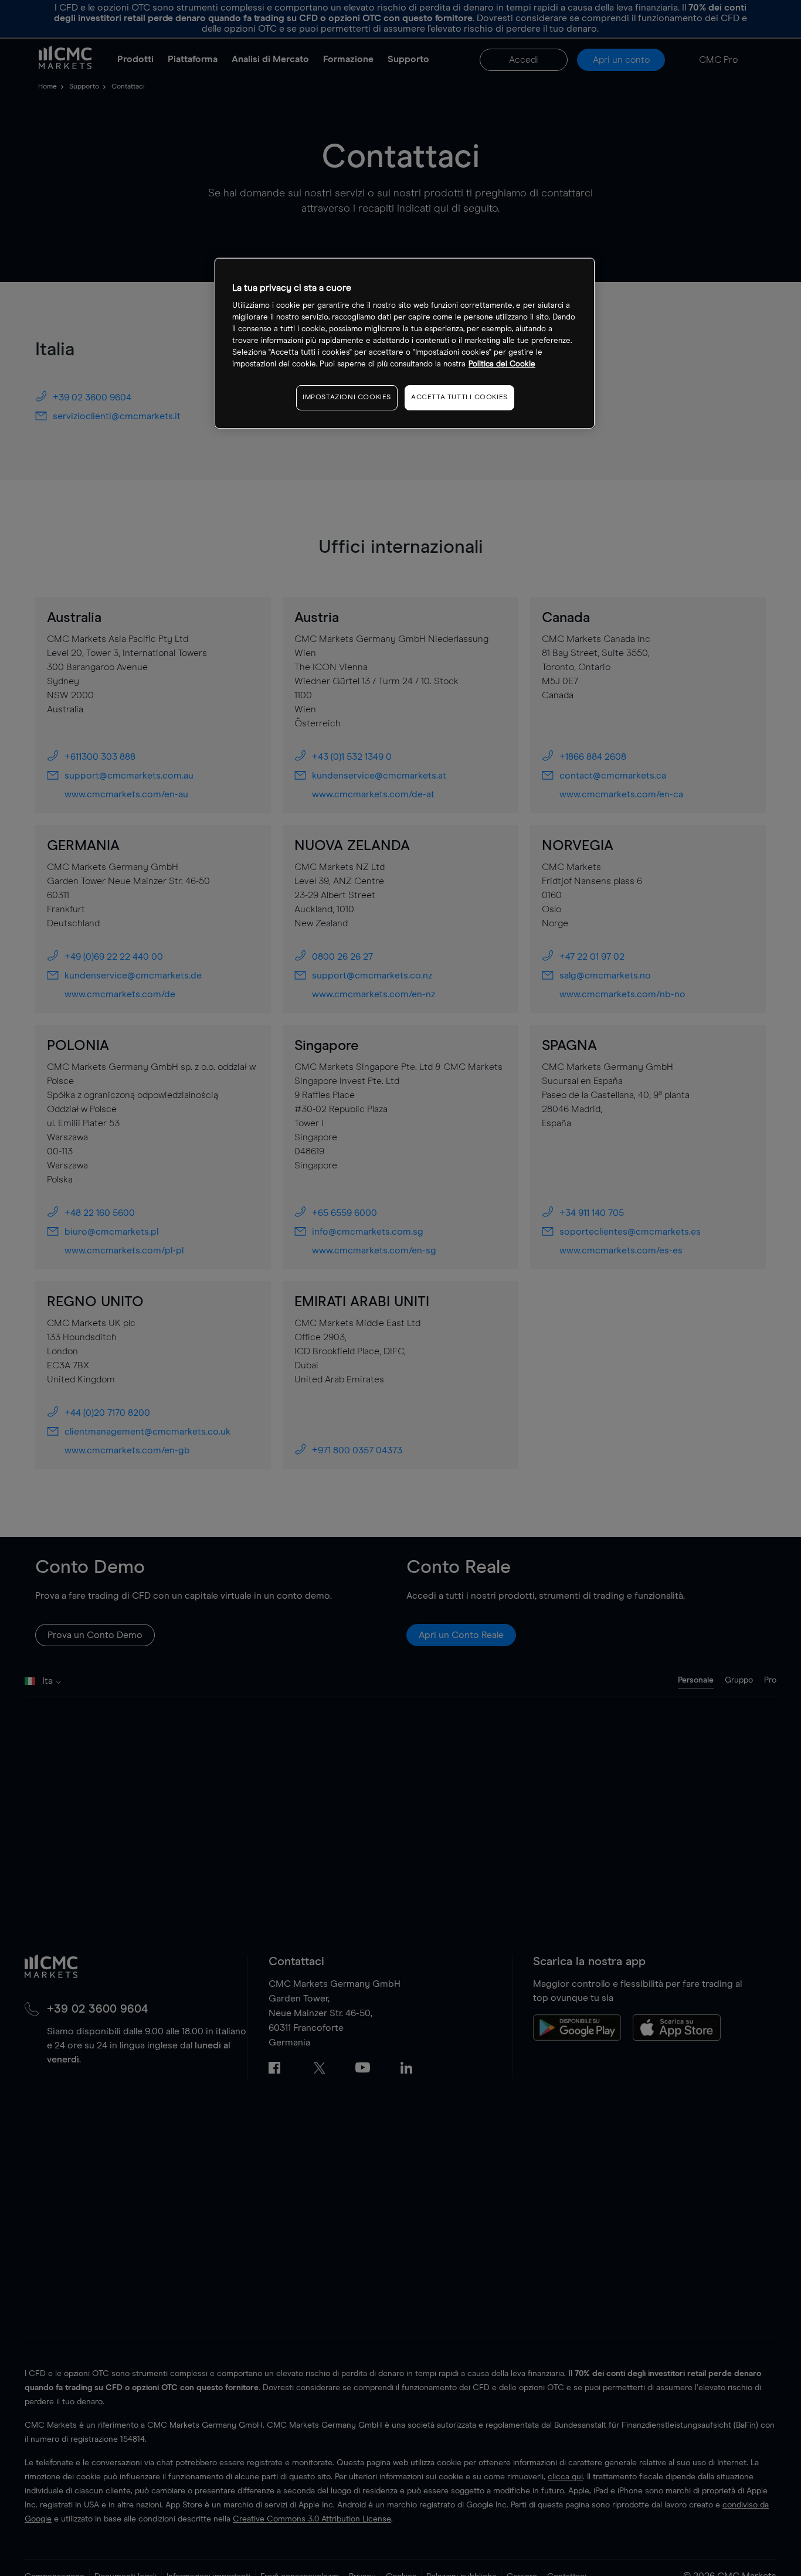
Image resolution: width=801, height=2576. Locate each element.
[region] (405, 343)
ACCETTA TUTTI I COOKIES (459, 398)
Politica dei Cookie (502, 365)
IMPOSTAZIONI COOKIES (347, 398)
